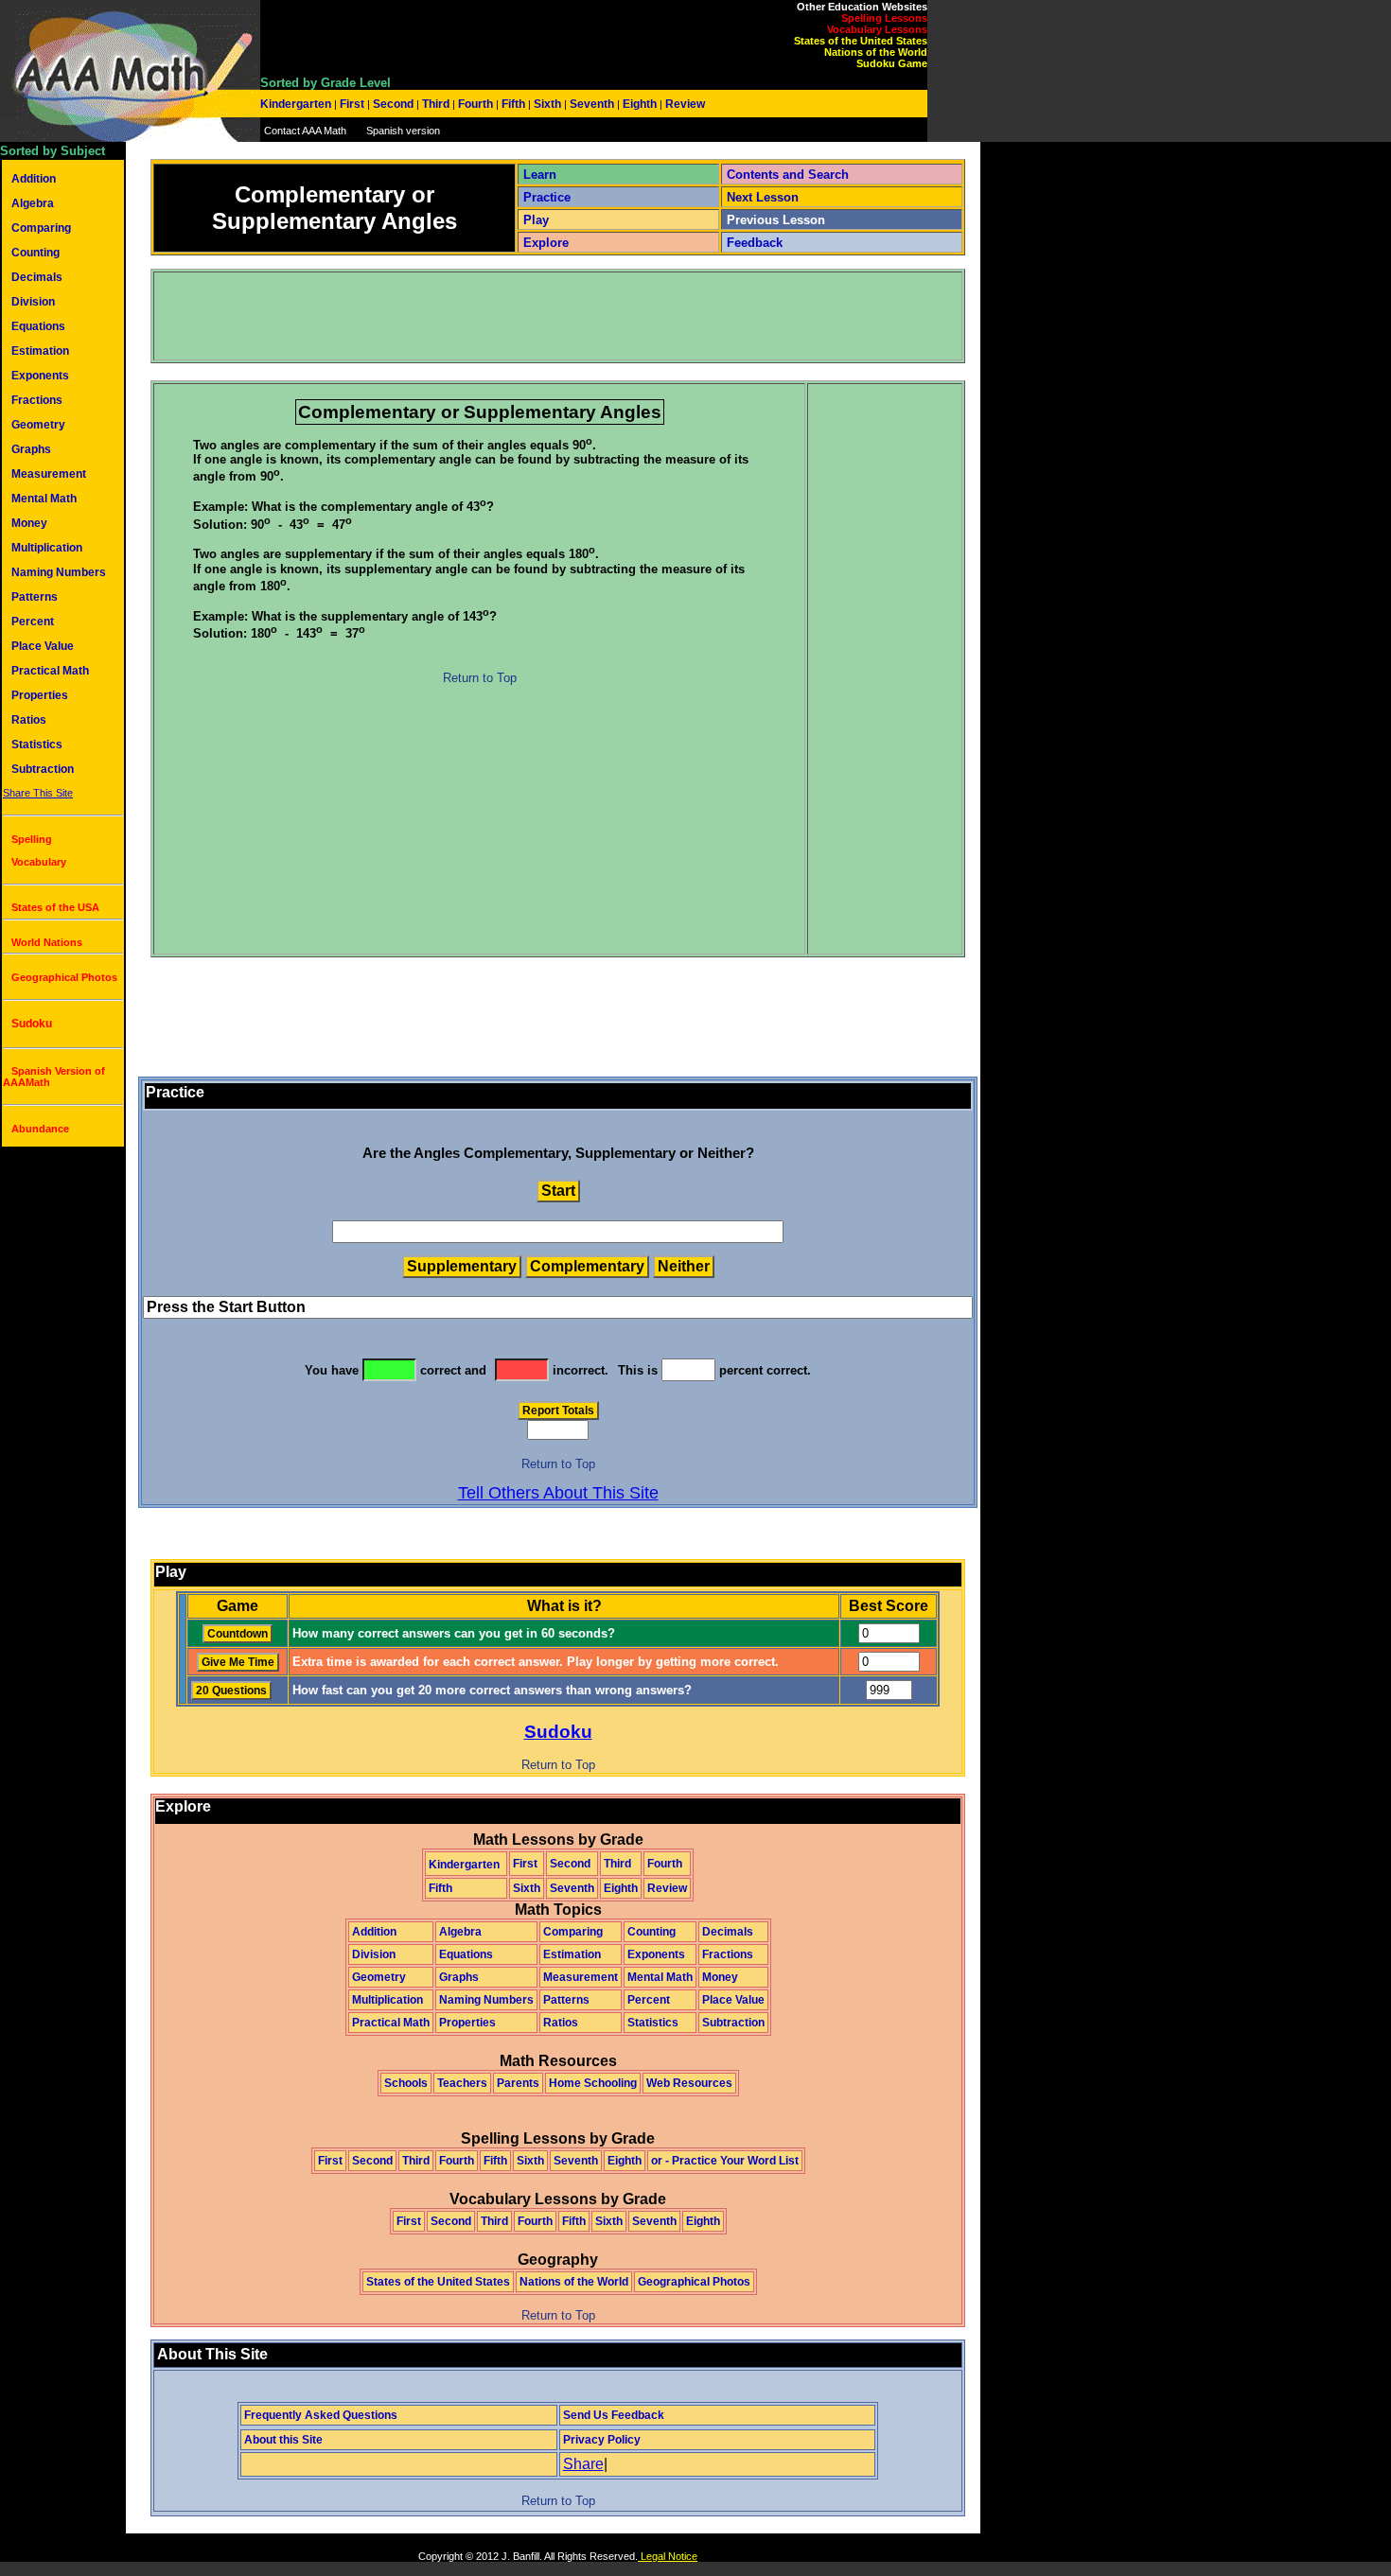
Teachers (462, 2083)
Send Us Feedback (614, 2415)
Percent (33, 622)
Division (33, 302)
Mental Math (44, 499)
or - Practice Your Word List (725, 2161)
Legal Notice (668, 2556)
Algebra (33, 203)
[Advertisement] (500, 316)
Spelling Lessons (884, 18)
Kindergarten (297, 104)
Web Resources (689, 2083)
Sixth (547, 104)
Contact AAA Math (305, 131)
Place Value (43, 646)
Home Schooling (593, 2083)
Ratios (29, 720)
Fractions (37, 400)
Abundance (40, 1129)
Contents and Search (788, 175)
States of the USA (55, 907)
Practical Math (50, 671)
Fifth (513, 104)
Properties (40, 695)
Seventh (592, 104)
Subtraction (43, 769)
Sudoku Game (892, 63)
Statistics (37, 745)
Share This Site (38, 793)
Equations (38, 326)
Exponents (40, 376)
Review (684, 104)
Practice (547, 197)
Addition (34, 179)
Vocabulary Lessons (877, 29)
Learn (540, 175)
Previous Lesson (776, 220)
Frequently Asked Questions (321, 2415)
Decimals (37, 277)
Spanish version (403, 131)
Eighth (640, 104)
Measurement (49, 474)
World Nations (47, 942)
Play (536, 220)
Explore (546, 243)
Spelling (32, 839)
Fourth (475, 104)
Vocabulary (39, 862)
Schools (406, 2083)
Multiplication (47, 548)
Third (436, 104)
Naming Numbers (59, 572)
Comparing (41, 228)
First (352, 104)
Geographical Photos (64, 977)
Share (583, 2464)
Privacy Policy (602, 2440)
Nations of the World (876, 52)
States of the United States (861, 41)
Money (29, 523)
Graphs (31, 449)
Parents (518, 2083)
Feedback (755, 243)
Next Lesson (763, 197)
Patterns (35, 597)
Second (393, 104)
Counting (35, 253)
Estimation (40, 351)
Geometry (38, 425)
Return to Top (480, 678)
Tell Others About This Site (558, 1493)
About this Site (283, 2440)
